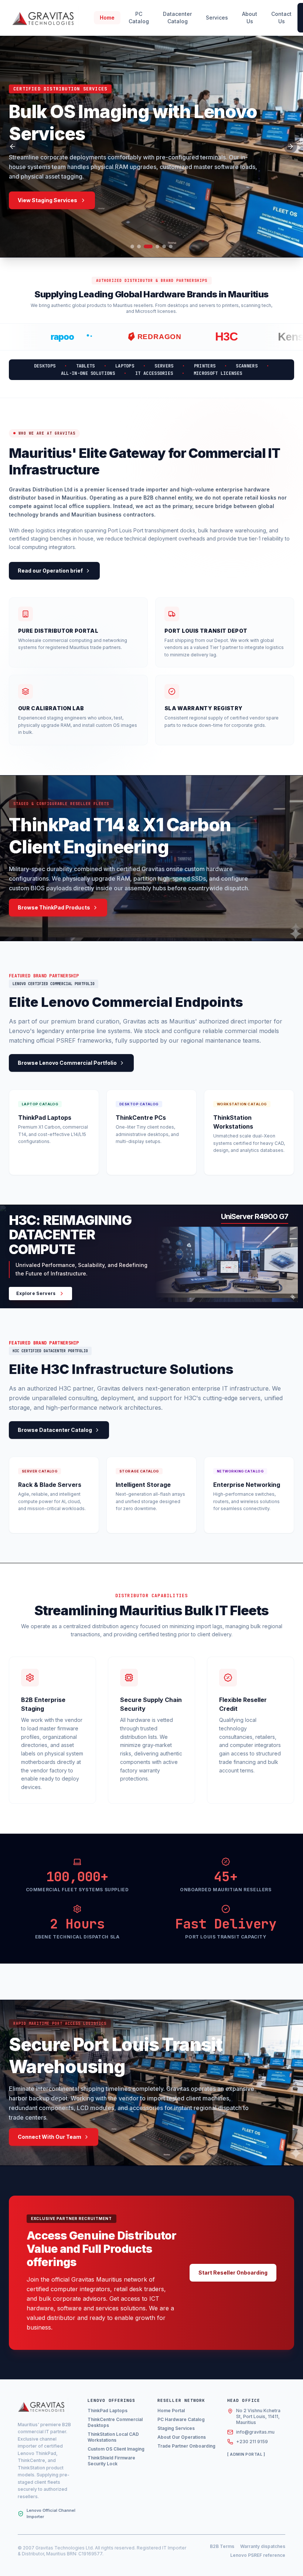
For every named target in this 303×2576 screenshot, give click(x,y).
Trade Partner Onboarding (186, 2446)
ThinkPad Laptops (108, 2411)
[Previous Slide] (13, 146)
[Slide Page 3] (146, 246)
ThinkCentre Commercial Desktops (115, 2422)
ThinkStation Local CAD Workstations (113, 2437)
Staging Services (176, 2428)
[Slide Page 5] (164, 246)
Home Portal (171, 2411)
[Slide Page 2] (139, 246)
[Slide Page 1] (132, 246)
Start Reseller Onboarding (233, 2273)
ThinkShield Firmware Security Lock (111, 2461)
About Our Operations (182, 2437)
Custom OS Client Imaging (116, 2449)
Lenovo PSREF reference (258, 2555)
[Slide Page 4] (155, 246)
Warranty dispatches (263, 2546)
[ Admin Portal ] (246, 2454)
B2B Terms (222, 2546)
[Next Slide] (290, 146)
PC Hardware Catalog (181, 2419)
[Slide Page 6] (171, 246)
